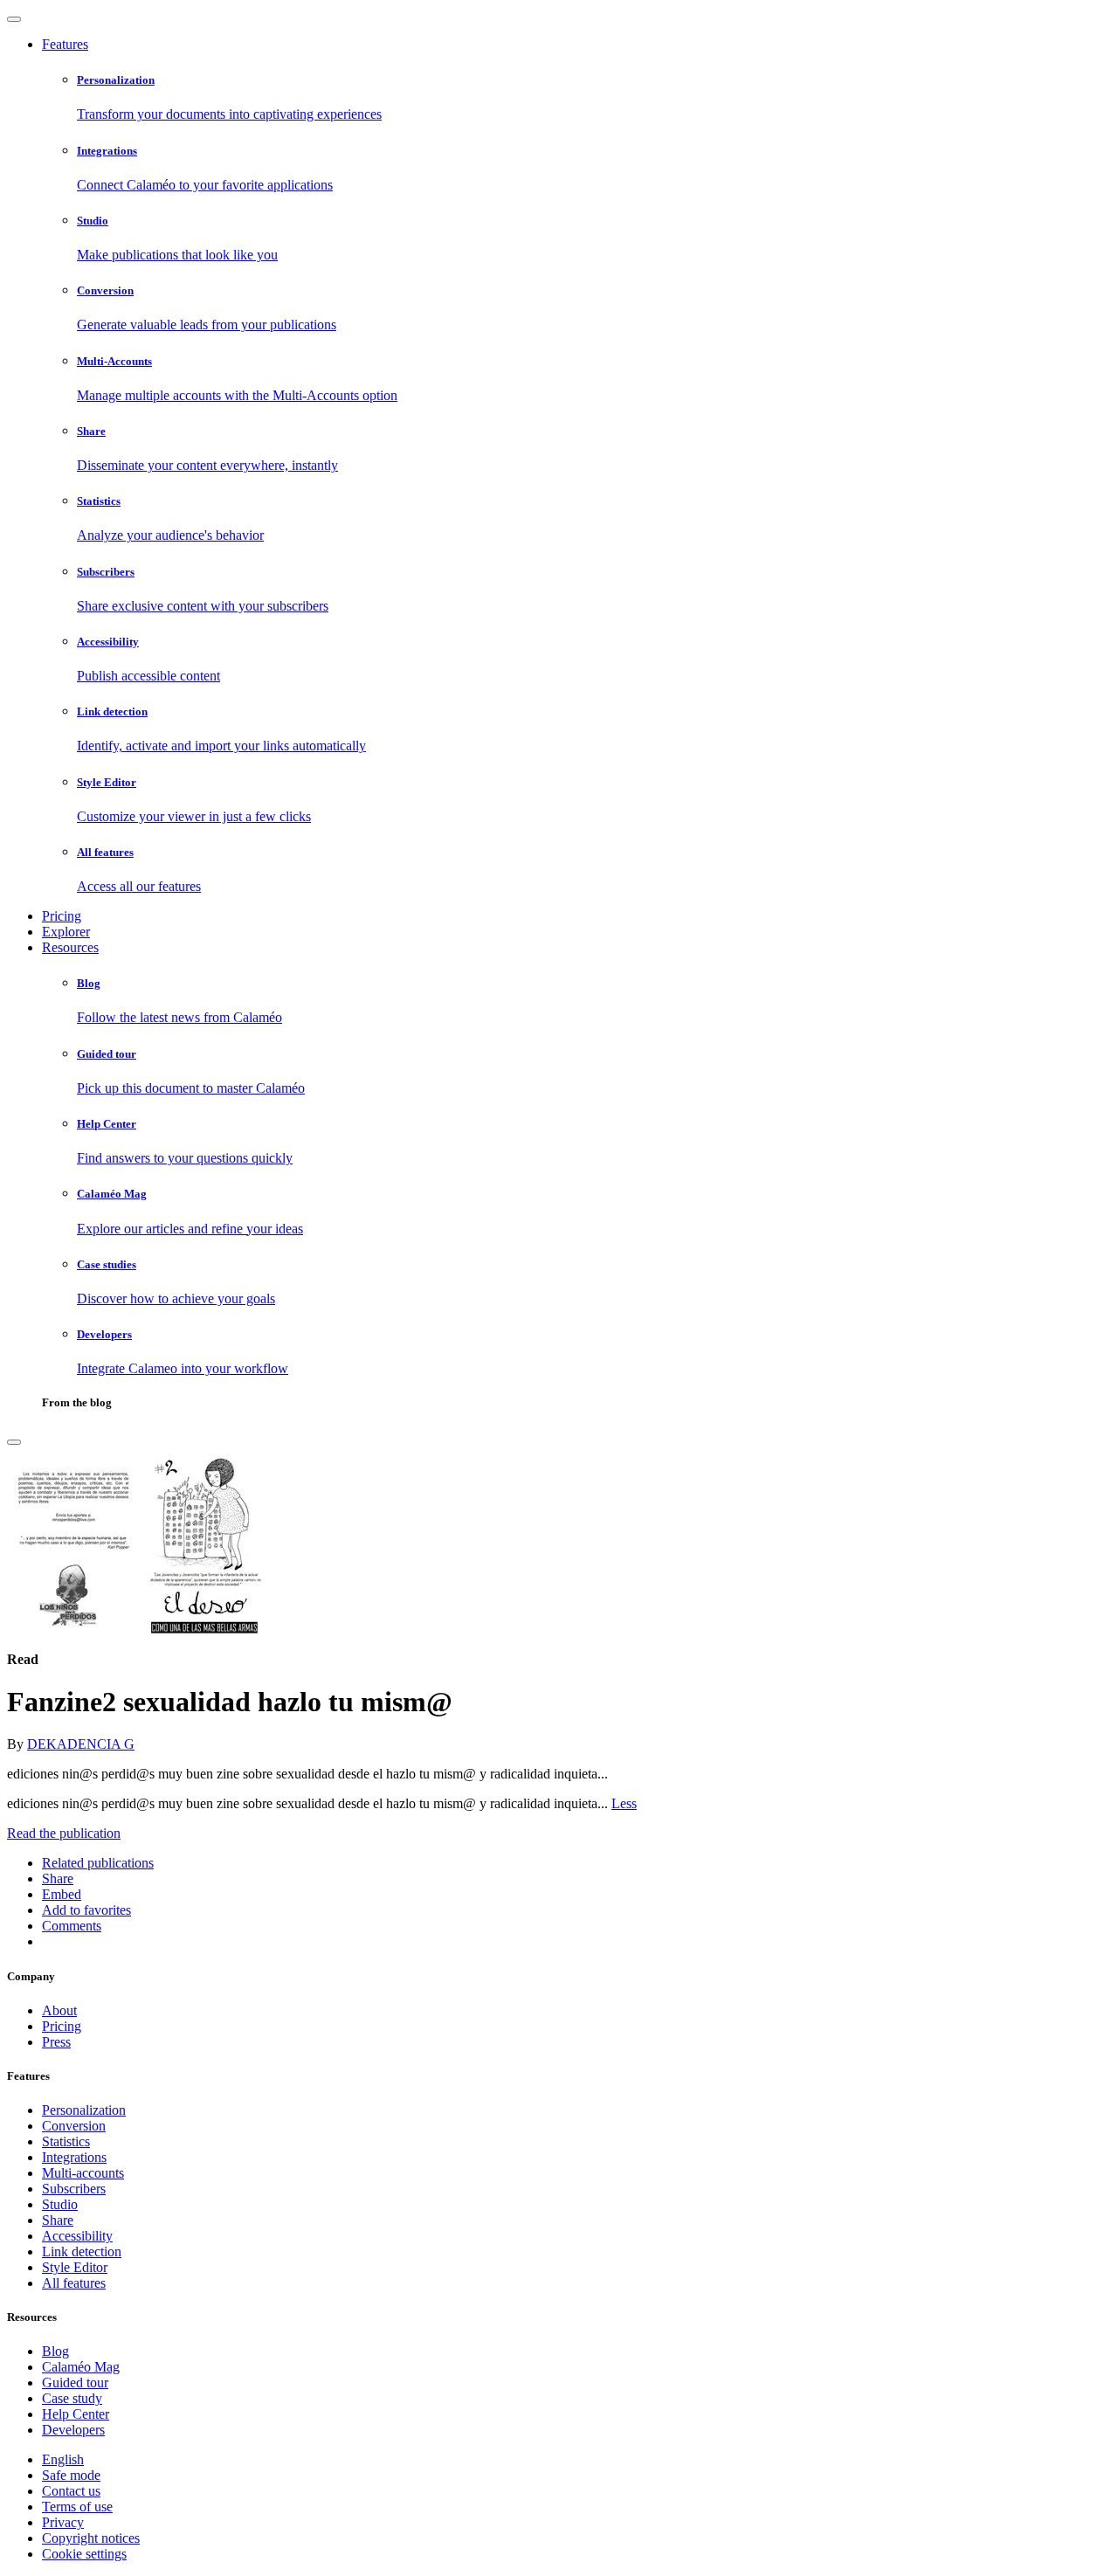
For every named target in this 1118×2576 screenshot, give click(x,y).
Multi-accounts (83, 2173)
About (59, 2010)
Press (56, 2042)
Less (624, 1803)
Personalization (84, 2110)
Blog (55, 2351)
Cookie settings (84, 2554)
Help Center (76, 2414)
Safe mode (71, 2475)
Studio (60, 2204)
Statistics (66, 2141)
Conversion (74, 2126)
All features (74, 2283)
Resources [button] (70, 947)
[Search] (14, 1442)
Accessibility (77, 2236)
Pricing (62, 916)
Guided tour (75, 2383)
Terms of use (77, 2507)
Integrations (74, 2157)
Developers (73, 2430)
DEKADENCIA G (81, 1744)
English (63, 2459)
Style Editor (75, 2267)
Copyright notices (91, 2538)
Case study (72, 2398)
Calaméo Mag (81, 2367)
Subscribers (74, 2189)
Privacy (63, 2522)
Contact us (71, 2491)
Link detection (82, 2251)
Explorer (66, 932)
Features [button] (65, 44)
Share (58, 2220)
